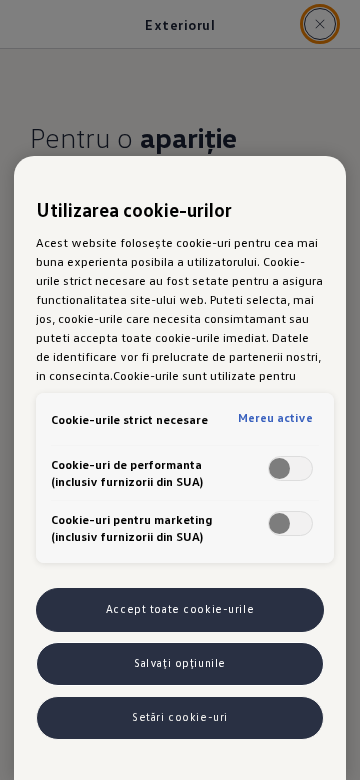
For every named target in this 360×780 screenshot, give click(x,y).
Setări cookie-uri (180, 717)
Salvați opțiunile (180, 663)
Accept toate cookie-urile (180, 609)
